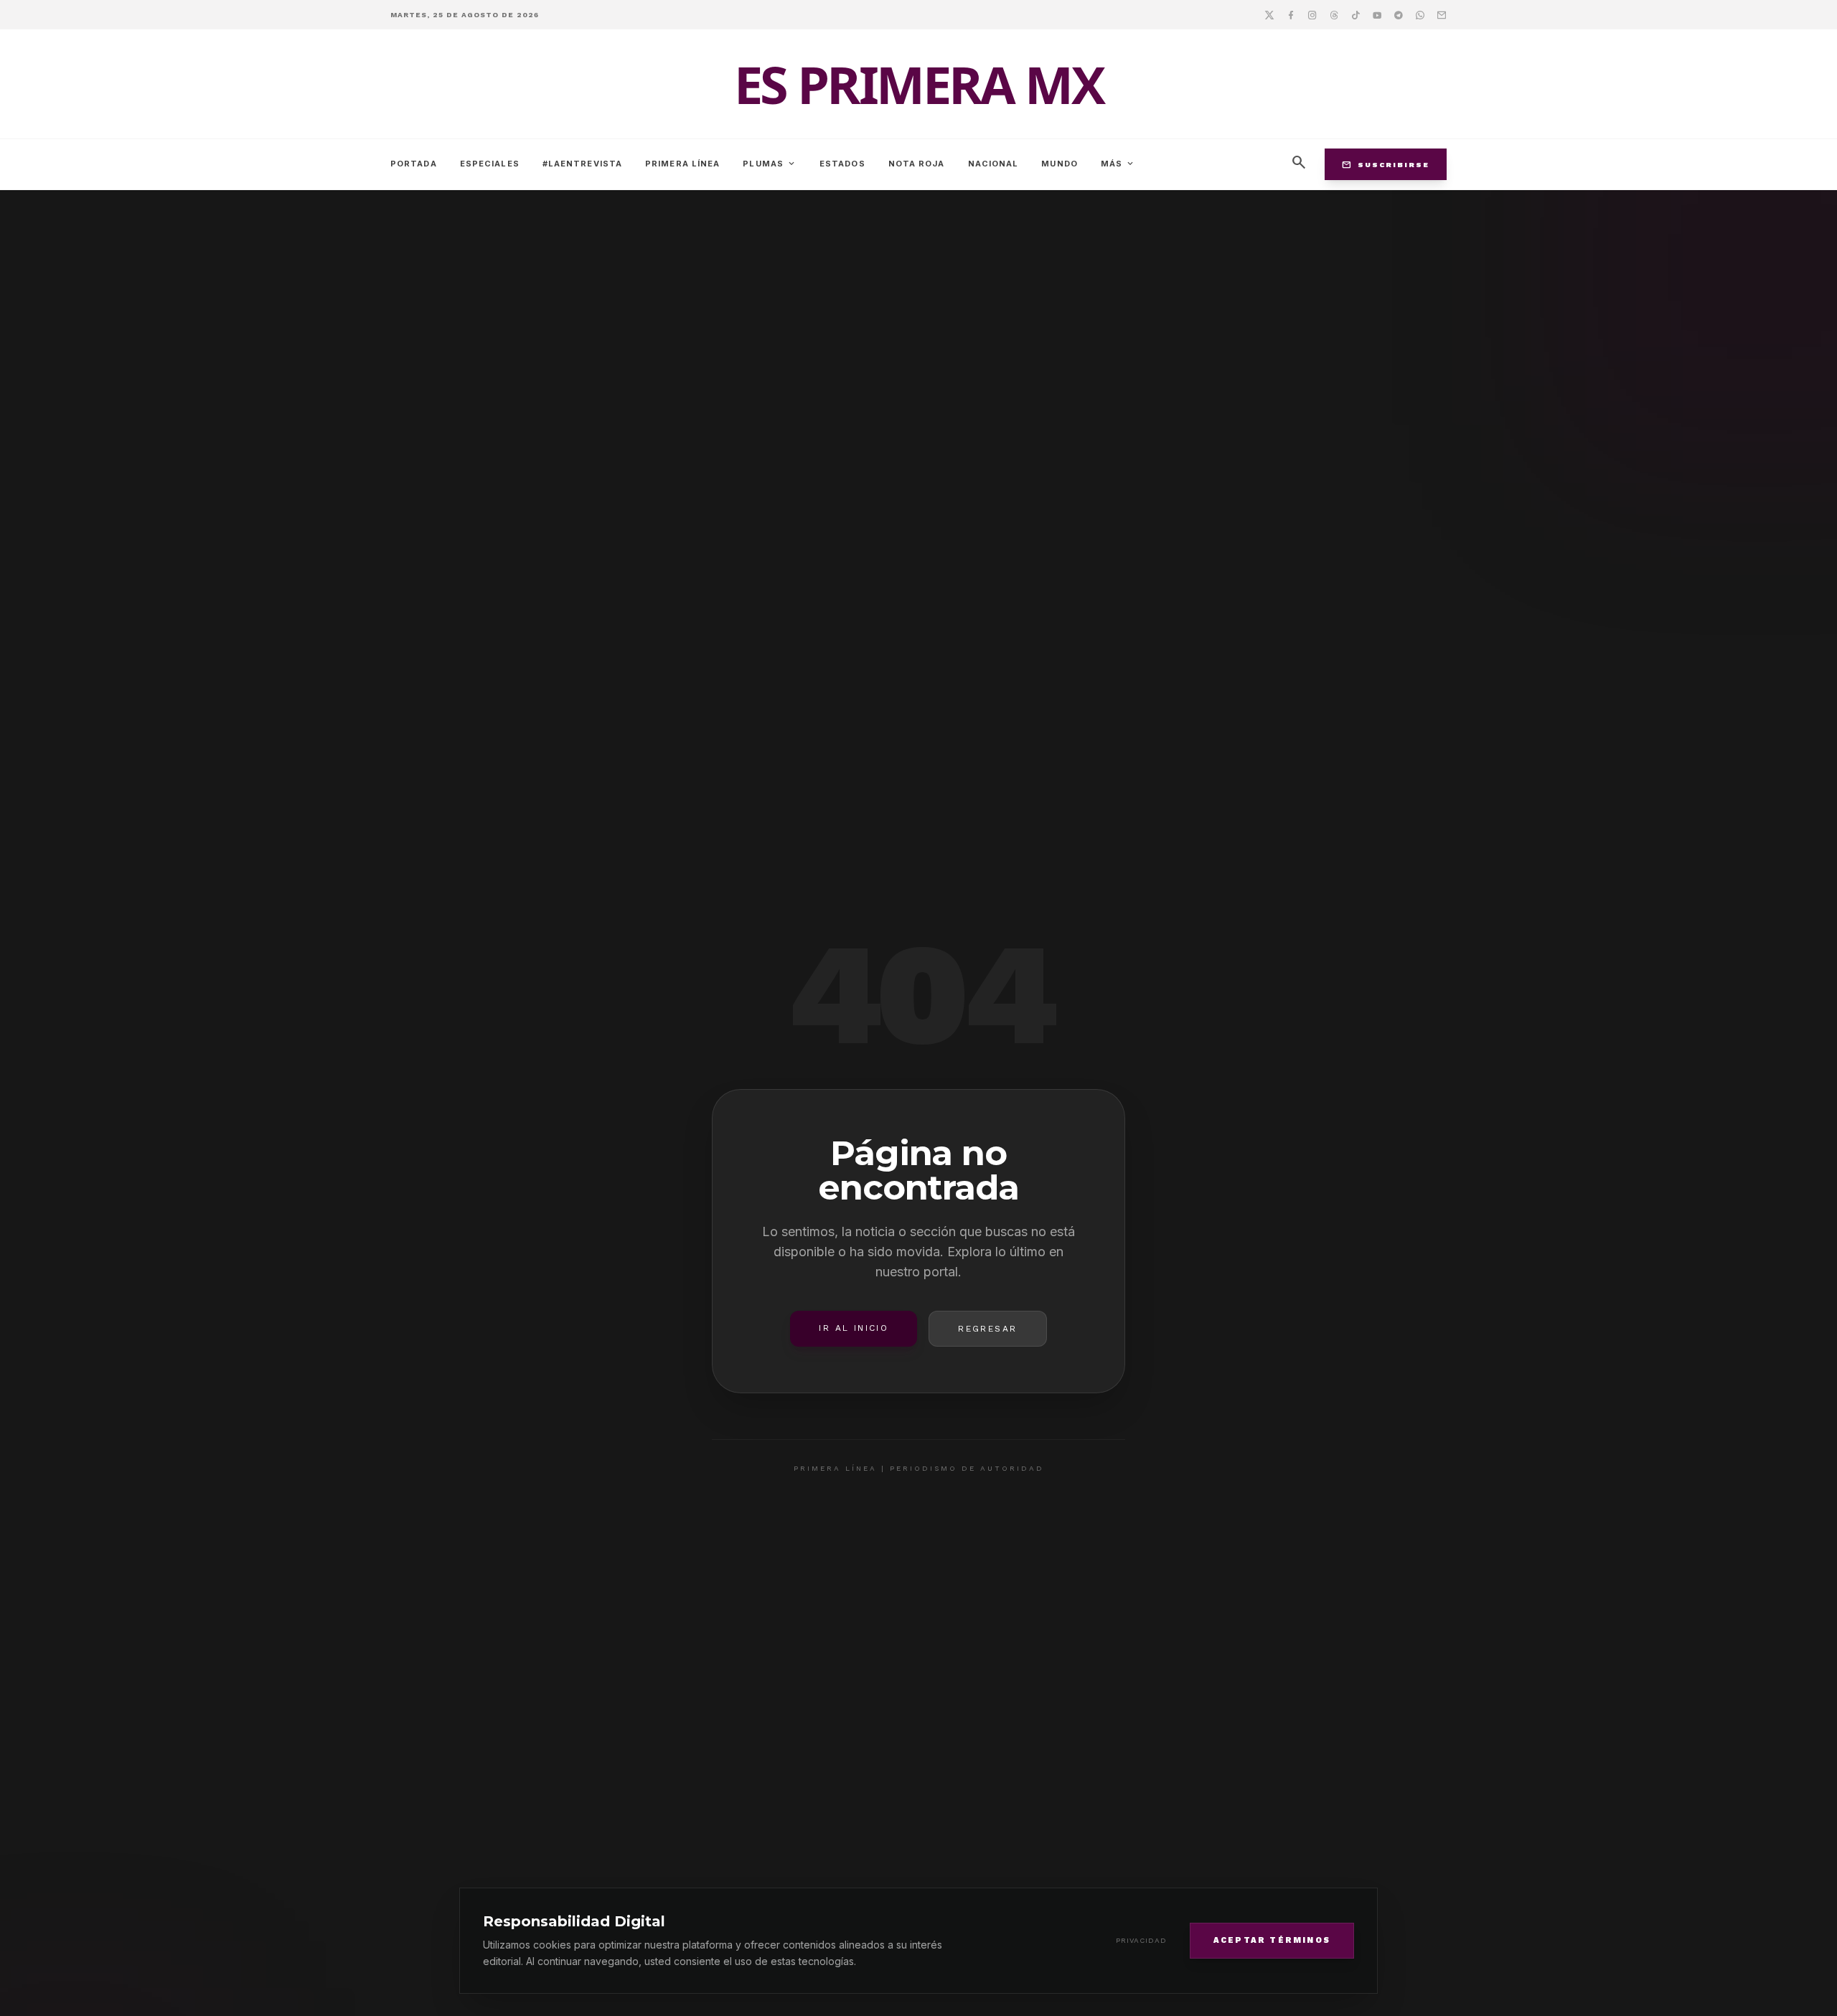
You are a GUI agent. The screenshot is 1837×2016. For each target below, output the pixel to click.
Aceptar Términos (1272, 1940)
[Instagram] (1312, 14)
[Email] (1442, 14)
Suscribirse (1386, 164)
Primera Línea (682, 164)
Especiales (490, 164)
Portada (414, 164)
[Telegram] (1399, 14)
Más (1118, 164)
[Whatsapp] (1420, 14)
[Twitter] (1269, 14)
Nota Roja (917, 164)
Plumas (770, 164)
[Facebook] (1291, 14)
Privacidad (1141, 1940)
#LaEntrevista (582, 164)
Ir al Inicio (854, 1328)
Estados (842, 164)
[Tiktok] (1356, 14)
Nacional (993, 164)
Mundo (1060, 164)
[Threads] (1334, 14)
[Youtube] (1377, 14)
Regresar (987, 1329)
